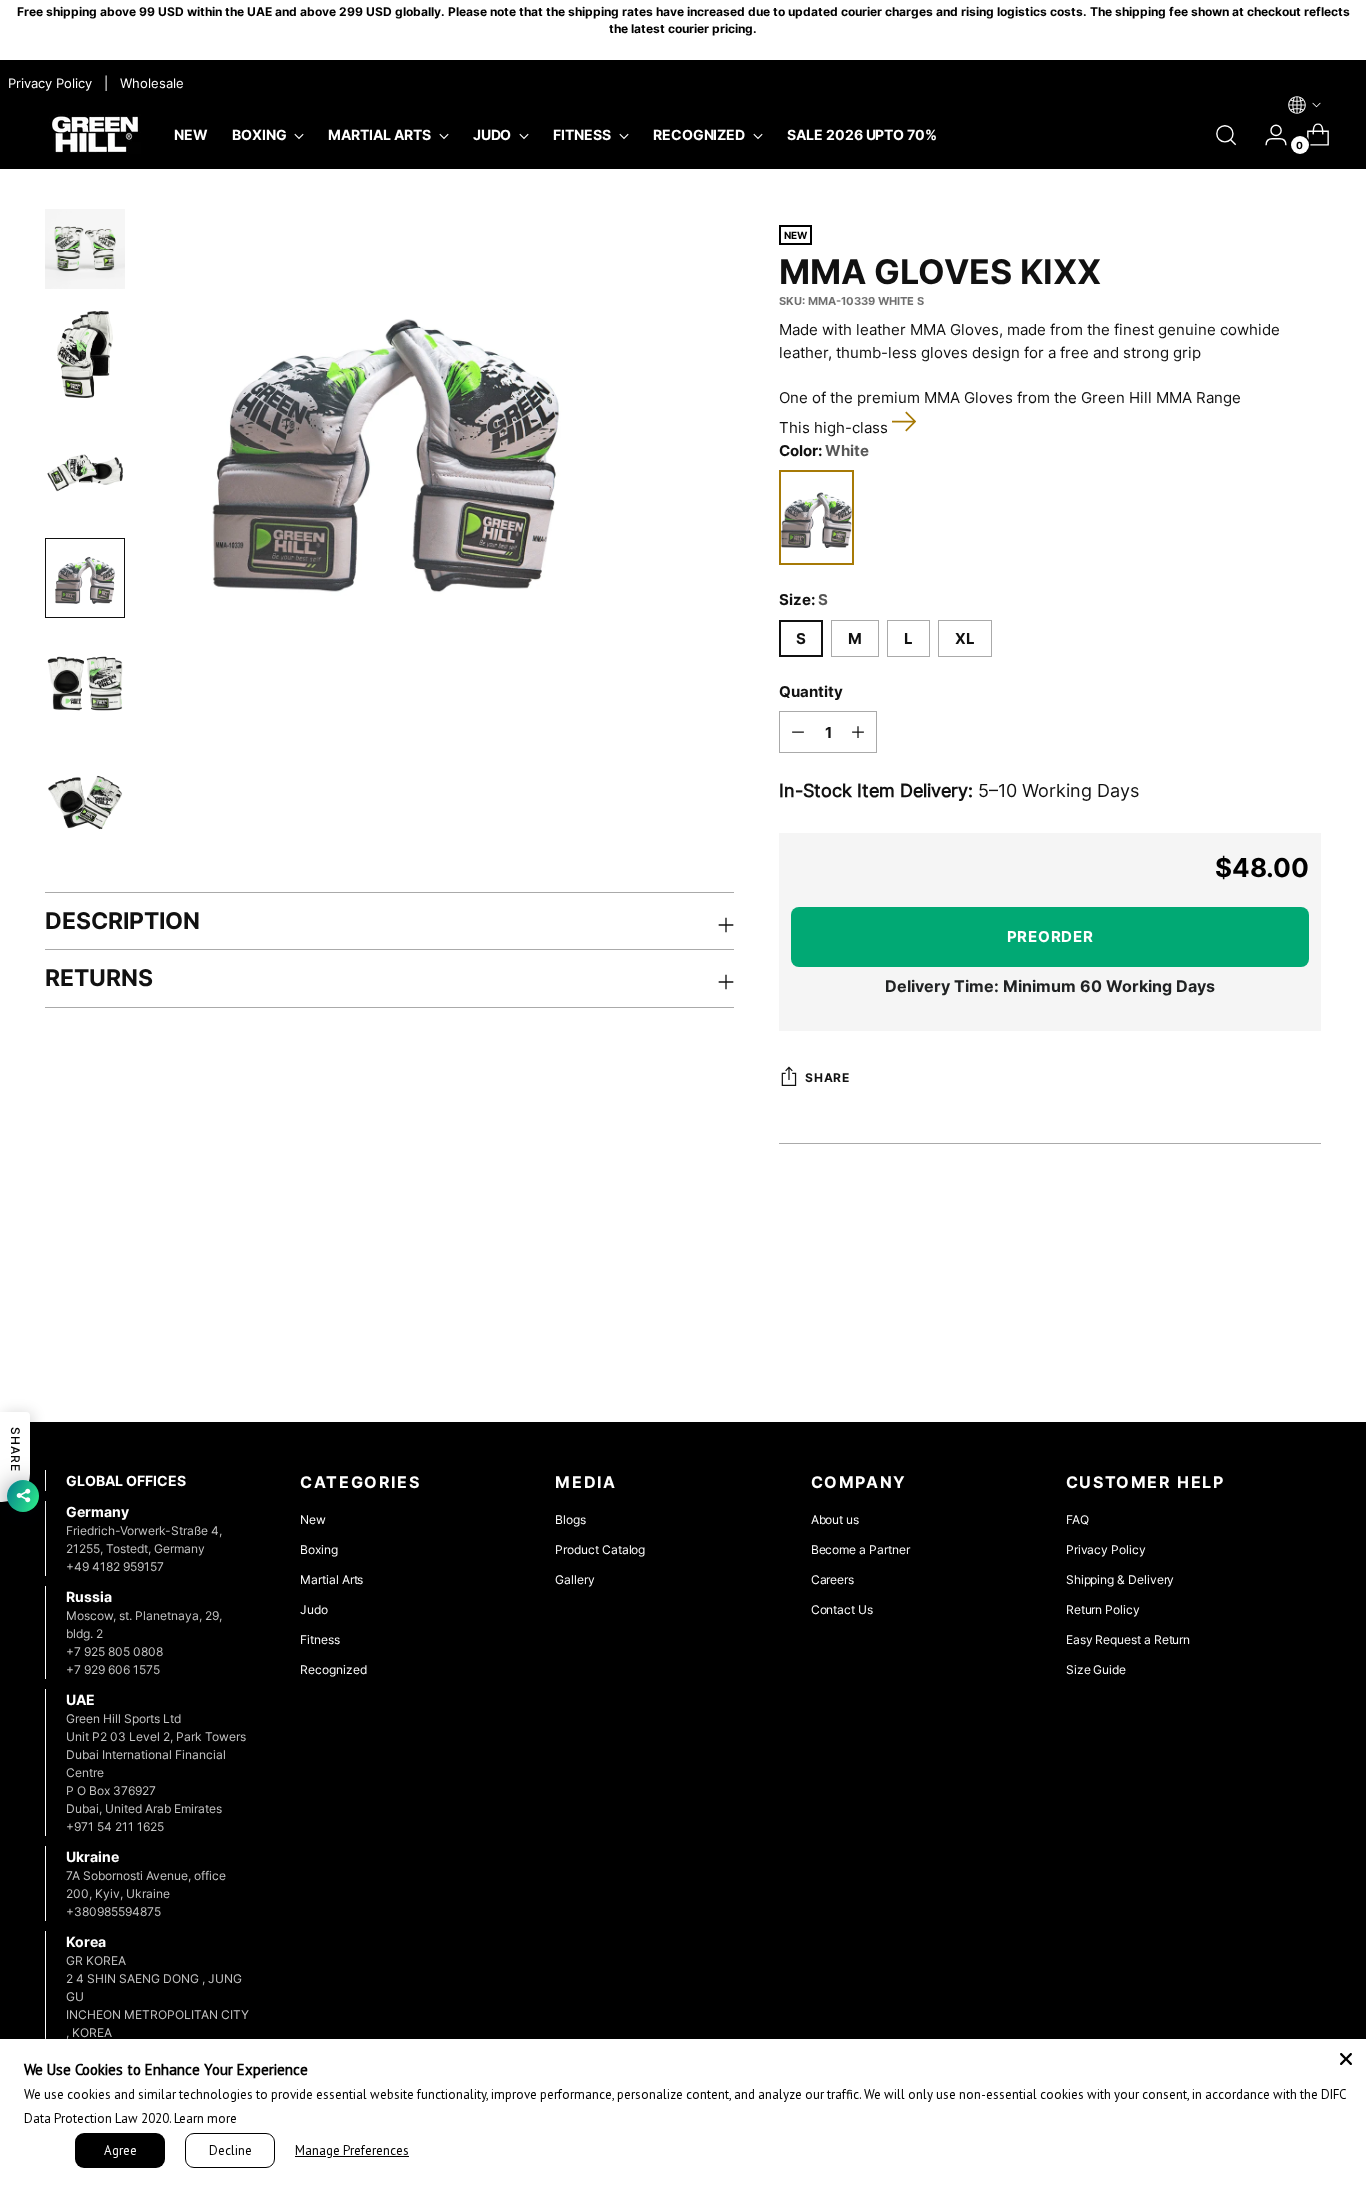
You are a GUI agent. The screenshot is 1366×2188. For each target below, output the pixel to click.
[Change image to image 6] (85, 802)
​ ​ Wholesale (148, 83)
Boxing (319, 1549)
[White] (816, 517)
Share (827, 1078)
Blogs (570, 1519)
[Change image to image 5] (85, 683)
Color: (824, 450)
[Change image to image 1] (85, 249)
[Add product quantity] (858, 732)
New (313, 1519)
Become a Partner (860, 1549)
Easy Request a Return (1128, 1639)
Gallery (575, 1579)
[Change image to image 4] (85, 578)
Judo (314, 1609)
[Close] (1346, 2059)
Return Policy (1103, 1609)
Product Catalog (600, 1549)
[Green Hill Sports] (95, 135)
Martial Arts (331, 1579)
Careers (833, 1579)
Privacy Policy (1106, 1549)
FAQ (1077, 1519)
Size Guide (1096, 1669)
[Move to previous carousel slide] (1258, 1354)
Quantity (811, 691)
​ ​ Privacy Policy (48, 83)
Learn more (205, 2118)
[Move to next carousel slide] (1304, 1353)
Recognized (333, 1669)
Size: (803, 599)
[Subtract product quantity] (798, 732)
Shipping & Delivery (1120, 1579)
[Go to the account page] (1268, 135)
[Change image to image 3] (85, 473)
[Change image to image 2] (85, 354)
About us (835, 1519)
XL (965, 638)
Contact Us (842, 1609)
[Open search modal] (1226, 135)
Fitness (320, 1639)
